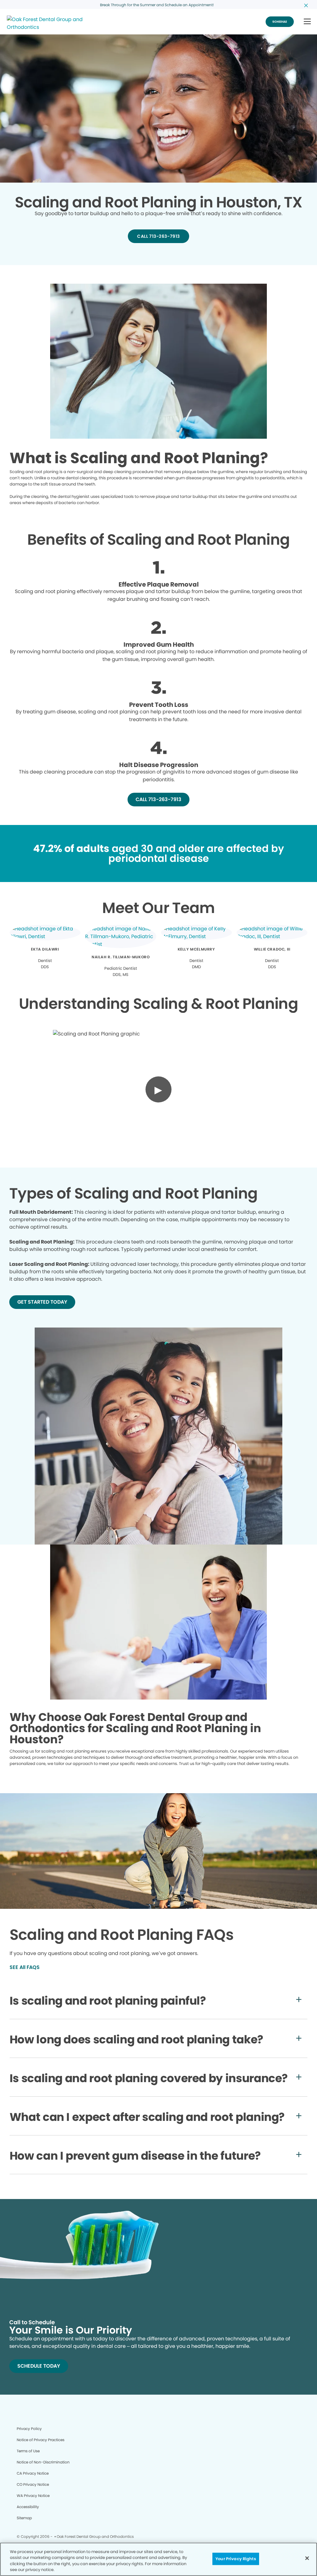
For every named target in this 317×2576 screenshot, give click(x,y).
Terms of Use (28, 2451)
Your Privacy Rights (236, 2559)
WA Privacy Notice (33, 2496)
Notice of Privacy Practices (41, 2440)
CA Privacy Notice (33, 2473)
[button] (307, 22)
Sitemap (24, 2518)
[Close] (307, 2558)
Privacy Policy (29, 2429)
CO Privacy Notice (33, 2484)
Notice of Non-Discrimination (43, 2462)
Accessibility (28, 2507)
